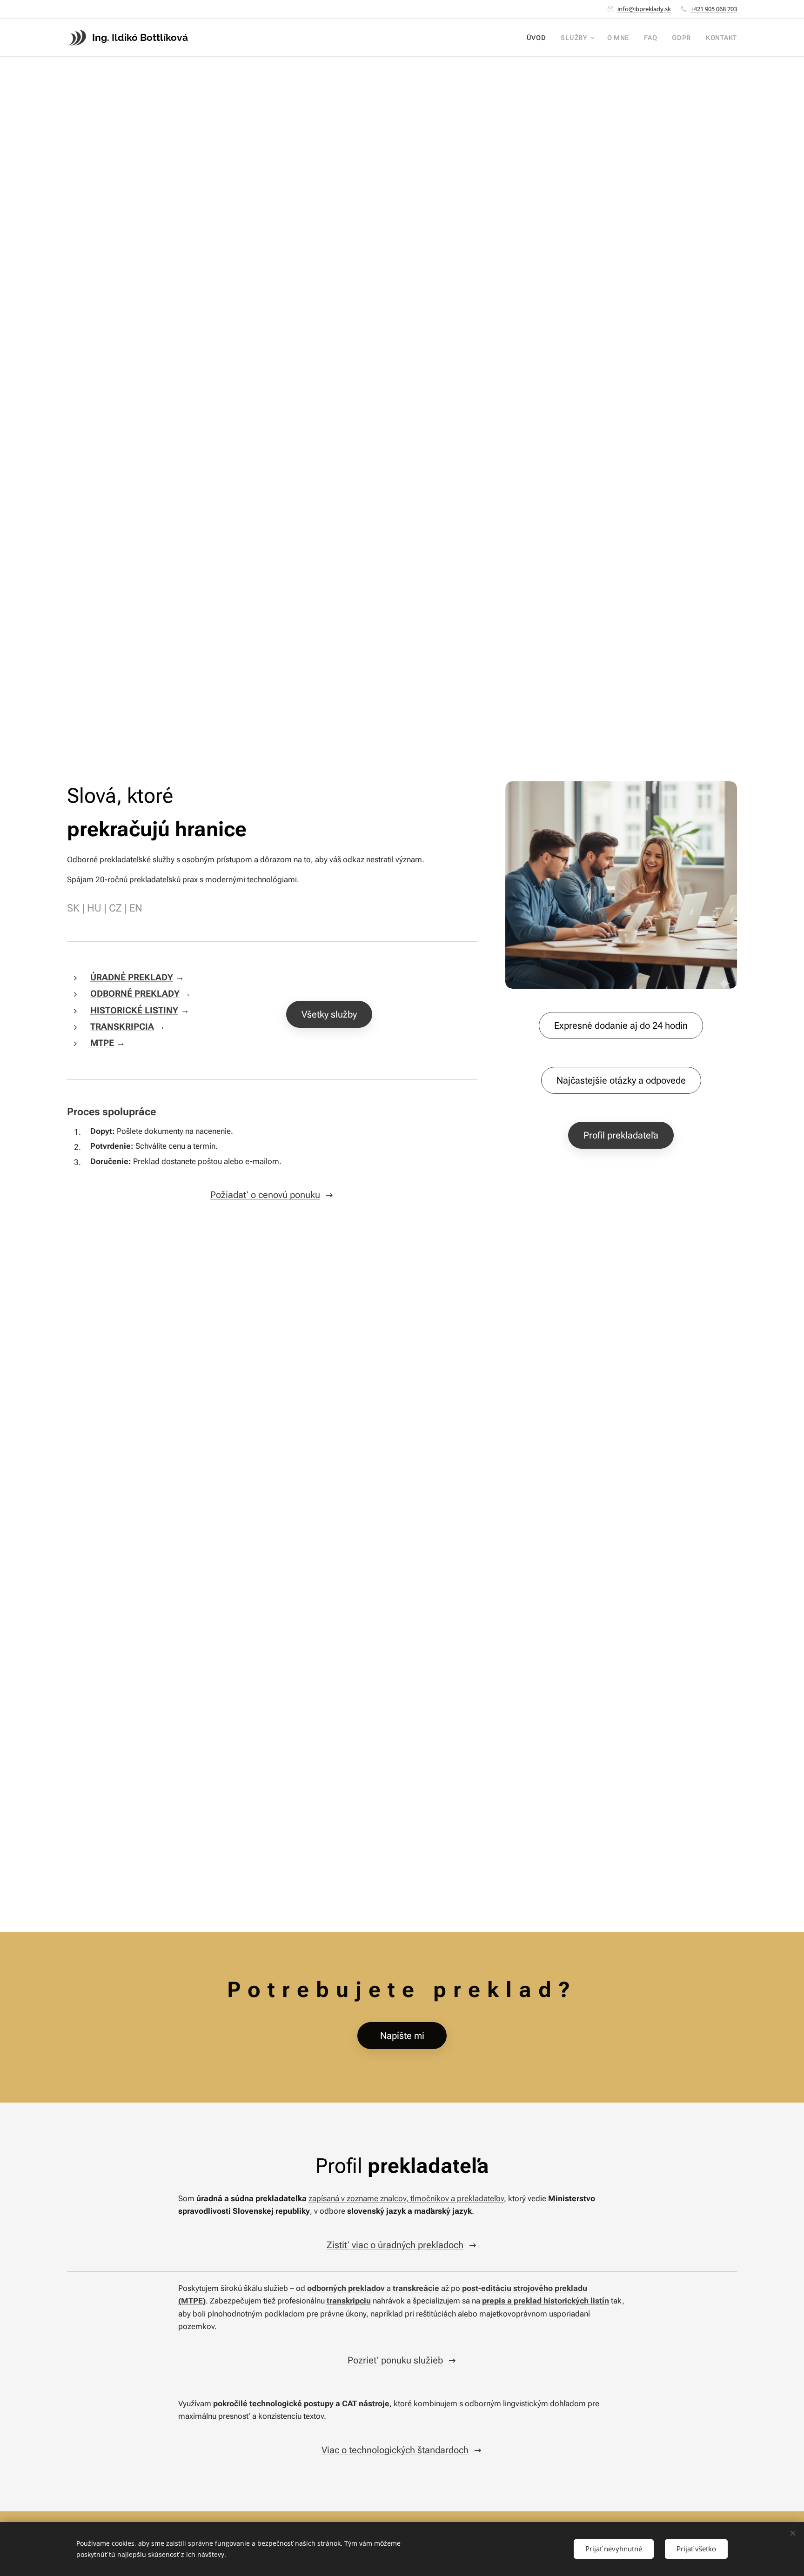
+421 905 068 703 (714, 9)
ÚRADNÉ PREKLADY (132, 977)
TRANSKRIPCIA (122, 1027)
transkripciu (349, 2301)
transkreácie (416, 2288)
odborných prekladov (346, 2288)
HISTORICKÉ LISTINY (134, 1010)
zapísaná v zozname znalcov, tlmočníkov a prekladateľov (406, 2198)
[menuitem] (539, 38)
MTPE (102, 1043)
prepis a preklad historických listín (546, 2301)
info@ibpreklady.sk (644, 9)
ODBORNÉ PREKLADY (135, 994)
